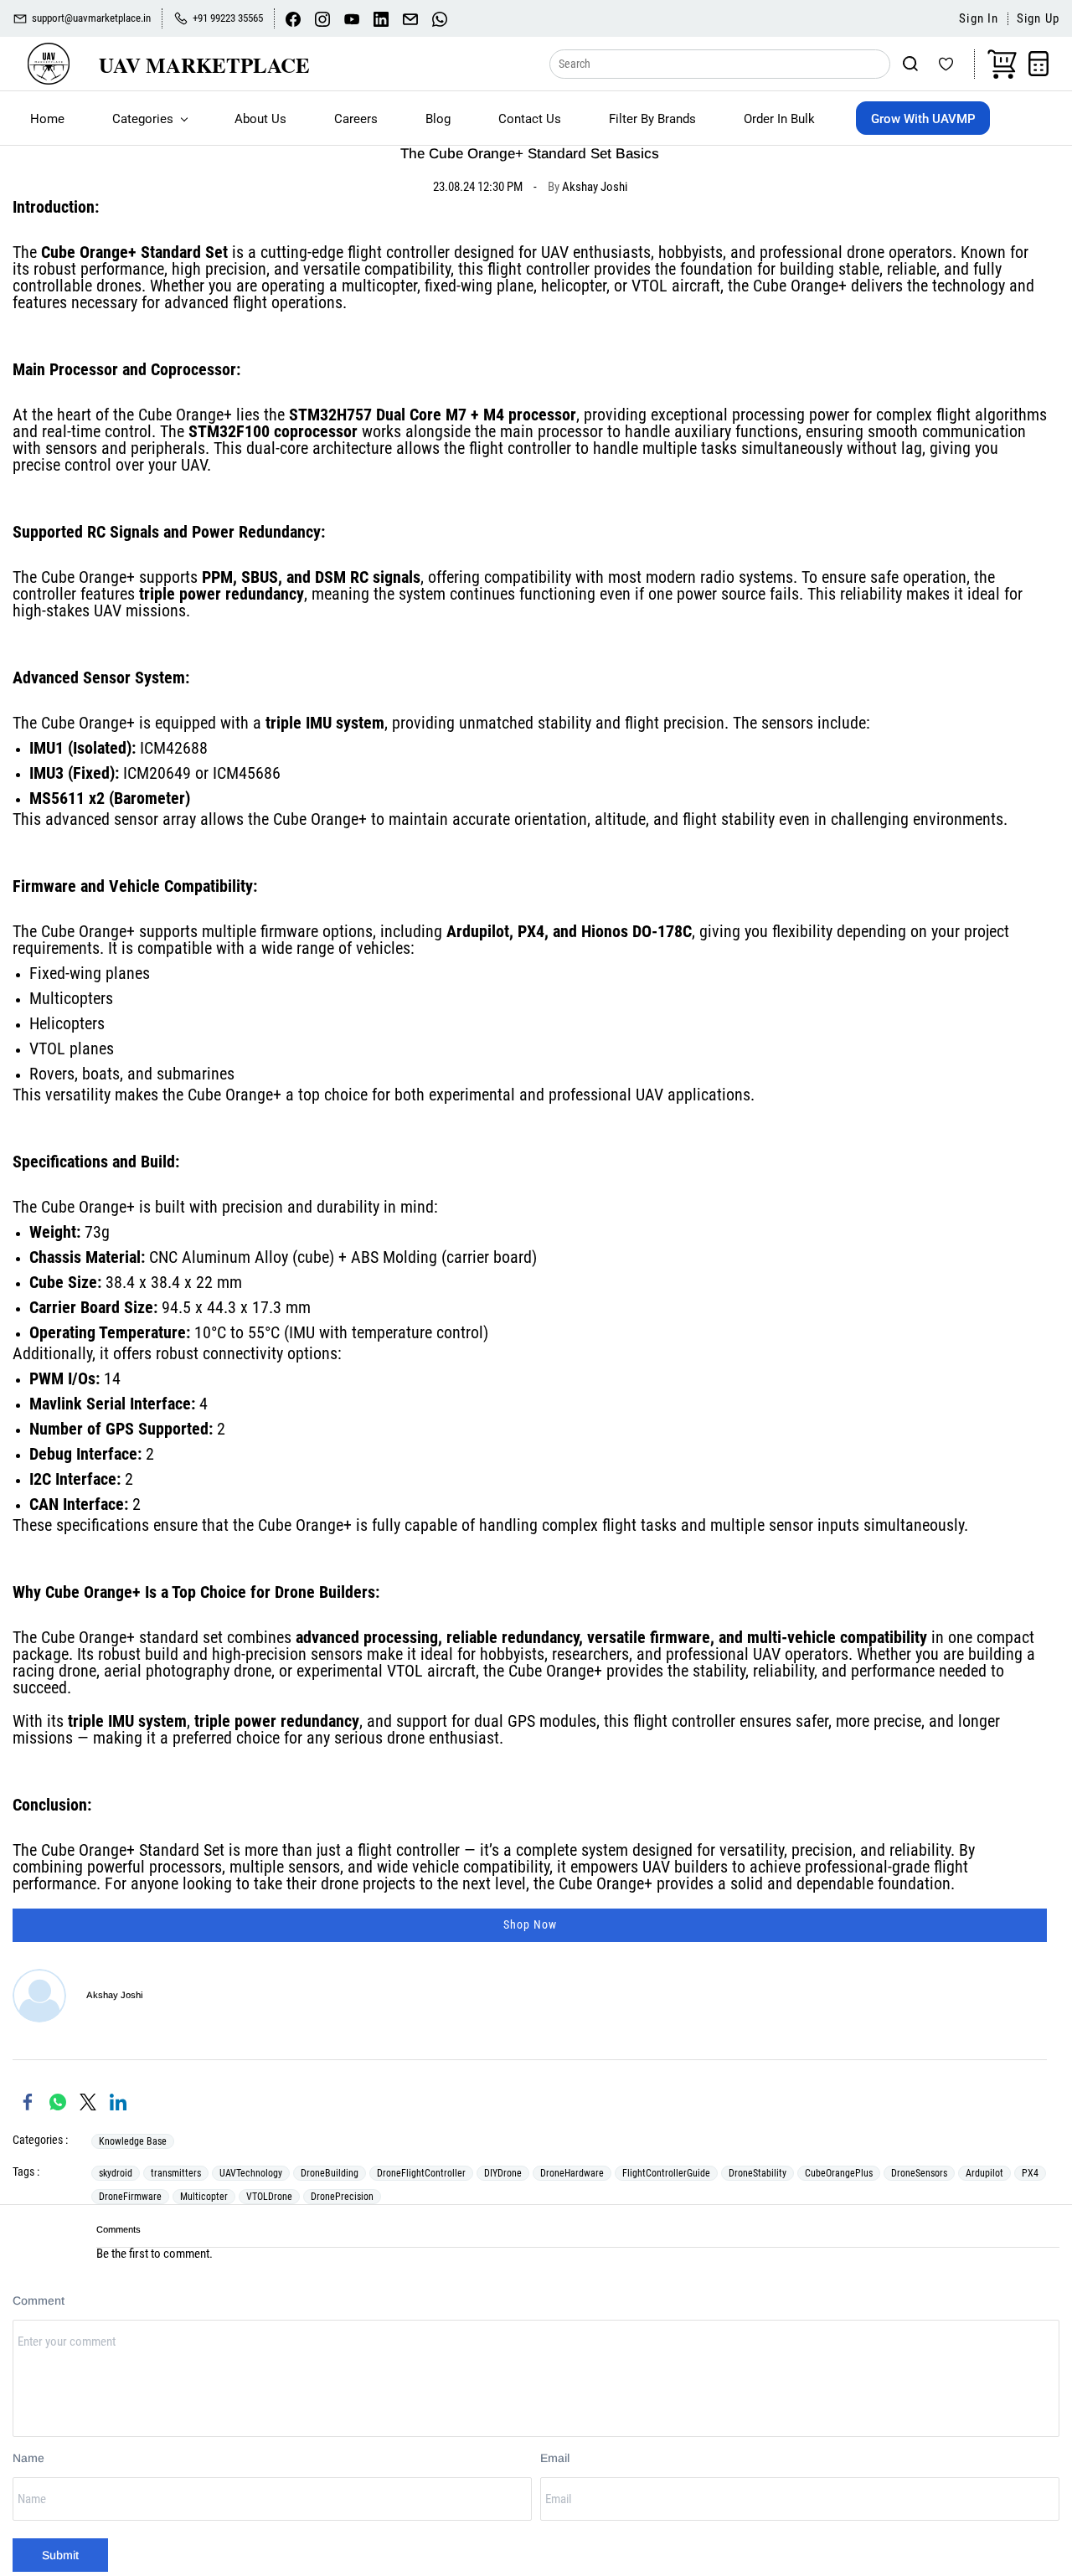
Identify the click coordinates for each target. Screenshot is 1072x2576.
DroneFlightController (421, 2173)
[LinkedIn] (118, 2102)
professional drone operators (856, 252)
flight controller (539, 269)
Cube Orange (796, 286)
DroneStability (758, 2173)
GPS (521, 1721)
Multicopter (204, 2197)
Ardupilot (478, 931)
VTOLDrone (269, 2197)
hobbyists (691, 252)
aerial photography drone (188, 1671)
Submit (60, 2555)
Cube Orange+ (89, 252)
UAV (557, 252)
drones (119, 286)
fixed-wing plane (479, 286)
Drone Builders (325, 1592)
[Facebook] (28, 2102)
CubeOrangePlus (839, 2173)
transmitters (176, 2173)
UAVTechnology (251, 2173)
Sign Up (1038, 19)
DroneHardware (572, 2173)
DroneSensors (919, 2173)
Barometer (149, 798)
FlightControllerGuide (666, 2173)
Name (28, 2458)
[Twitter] (88, 2102)
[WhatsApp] (58, 2102)
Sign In (979, 19)
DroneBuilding (330, 2173)
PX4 (1030, 2173)
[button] (530, 1925)
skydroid (116, 2173)
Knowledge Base (133, 2141)
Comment (39, 2300)
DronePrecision (342, 2197)
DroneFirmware (130, 2197)
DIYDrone (503, 2173)
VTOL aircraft (676, 286)
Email (555, 2458)
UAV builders (685, 1867)
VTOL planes (72, 1048)
